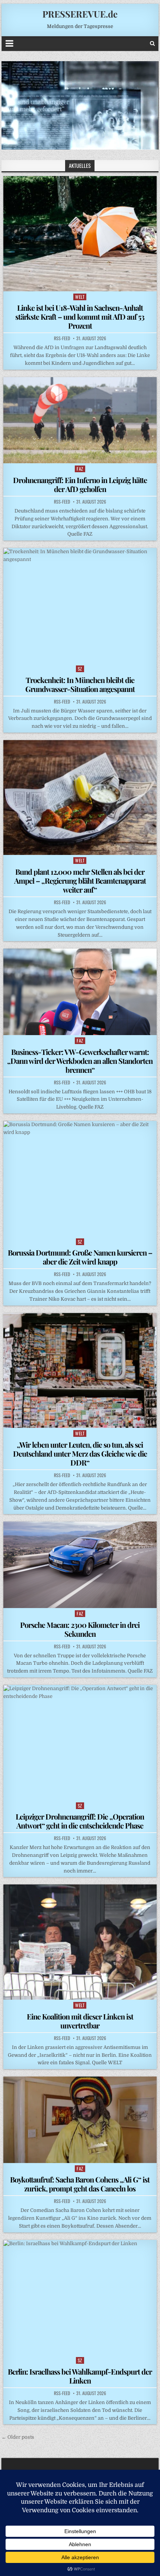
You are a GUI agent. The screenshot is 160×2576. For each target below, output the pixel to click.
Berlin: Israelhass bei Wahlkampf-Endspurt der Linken (80, 2376)
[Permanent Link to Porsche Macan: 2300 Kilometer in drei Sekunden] (80, 1565)
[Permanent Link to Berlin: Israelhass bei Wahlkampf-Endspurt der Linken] (80, 2298)
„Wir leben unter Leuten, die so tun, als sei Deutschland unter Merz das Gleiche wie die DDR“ (80, 1453)
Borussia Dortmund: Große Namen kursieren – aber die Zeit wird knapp (80, 1257)
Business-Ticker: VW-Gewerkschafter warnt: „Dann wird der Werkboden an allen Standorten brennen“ (80, 1061)
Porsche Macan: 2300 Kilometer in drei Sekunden (80, 1629)
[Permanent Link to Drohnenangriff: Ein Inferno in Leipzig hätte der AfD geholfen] (80, 420)
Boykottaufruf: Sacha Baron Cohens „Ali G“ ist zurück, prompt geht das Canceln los (80, 2184)
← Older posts (18, 2437)
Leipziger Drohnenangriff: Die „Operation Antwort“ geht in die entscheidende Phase (80, 1821)
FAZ (80, 469)
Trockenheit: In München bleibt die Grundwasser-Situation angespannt (80, 684)
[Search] (152, 43)
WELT (80, 297)
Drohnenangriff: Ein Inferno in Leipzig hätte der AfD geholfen (80, 484)
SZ (80, 669)
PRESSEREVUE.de (80, 14)
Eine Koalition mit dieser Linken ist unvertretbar (80, 2021)
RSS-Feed (62, 338)
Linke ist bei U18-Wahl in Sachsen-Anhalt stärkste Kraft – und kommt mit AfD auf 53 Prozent (80, 316)
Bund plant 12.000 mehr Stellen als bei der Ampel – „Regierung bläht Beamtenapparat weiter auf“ (80, 880)
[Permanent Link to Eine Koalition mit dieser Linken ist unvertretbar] (80, 1942)
